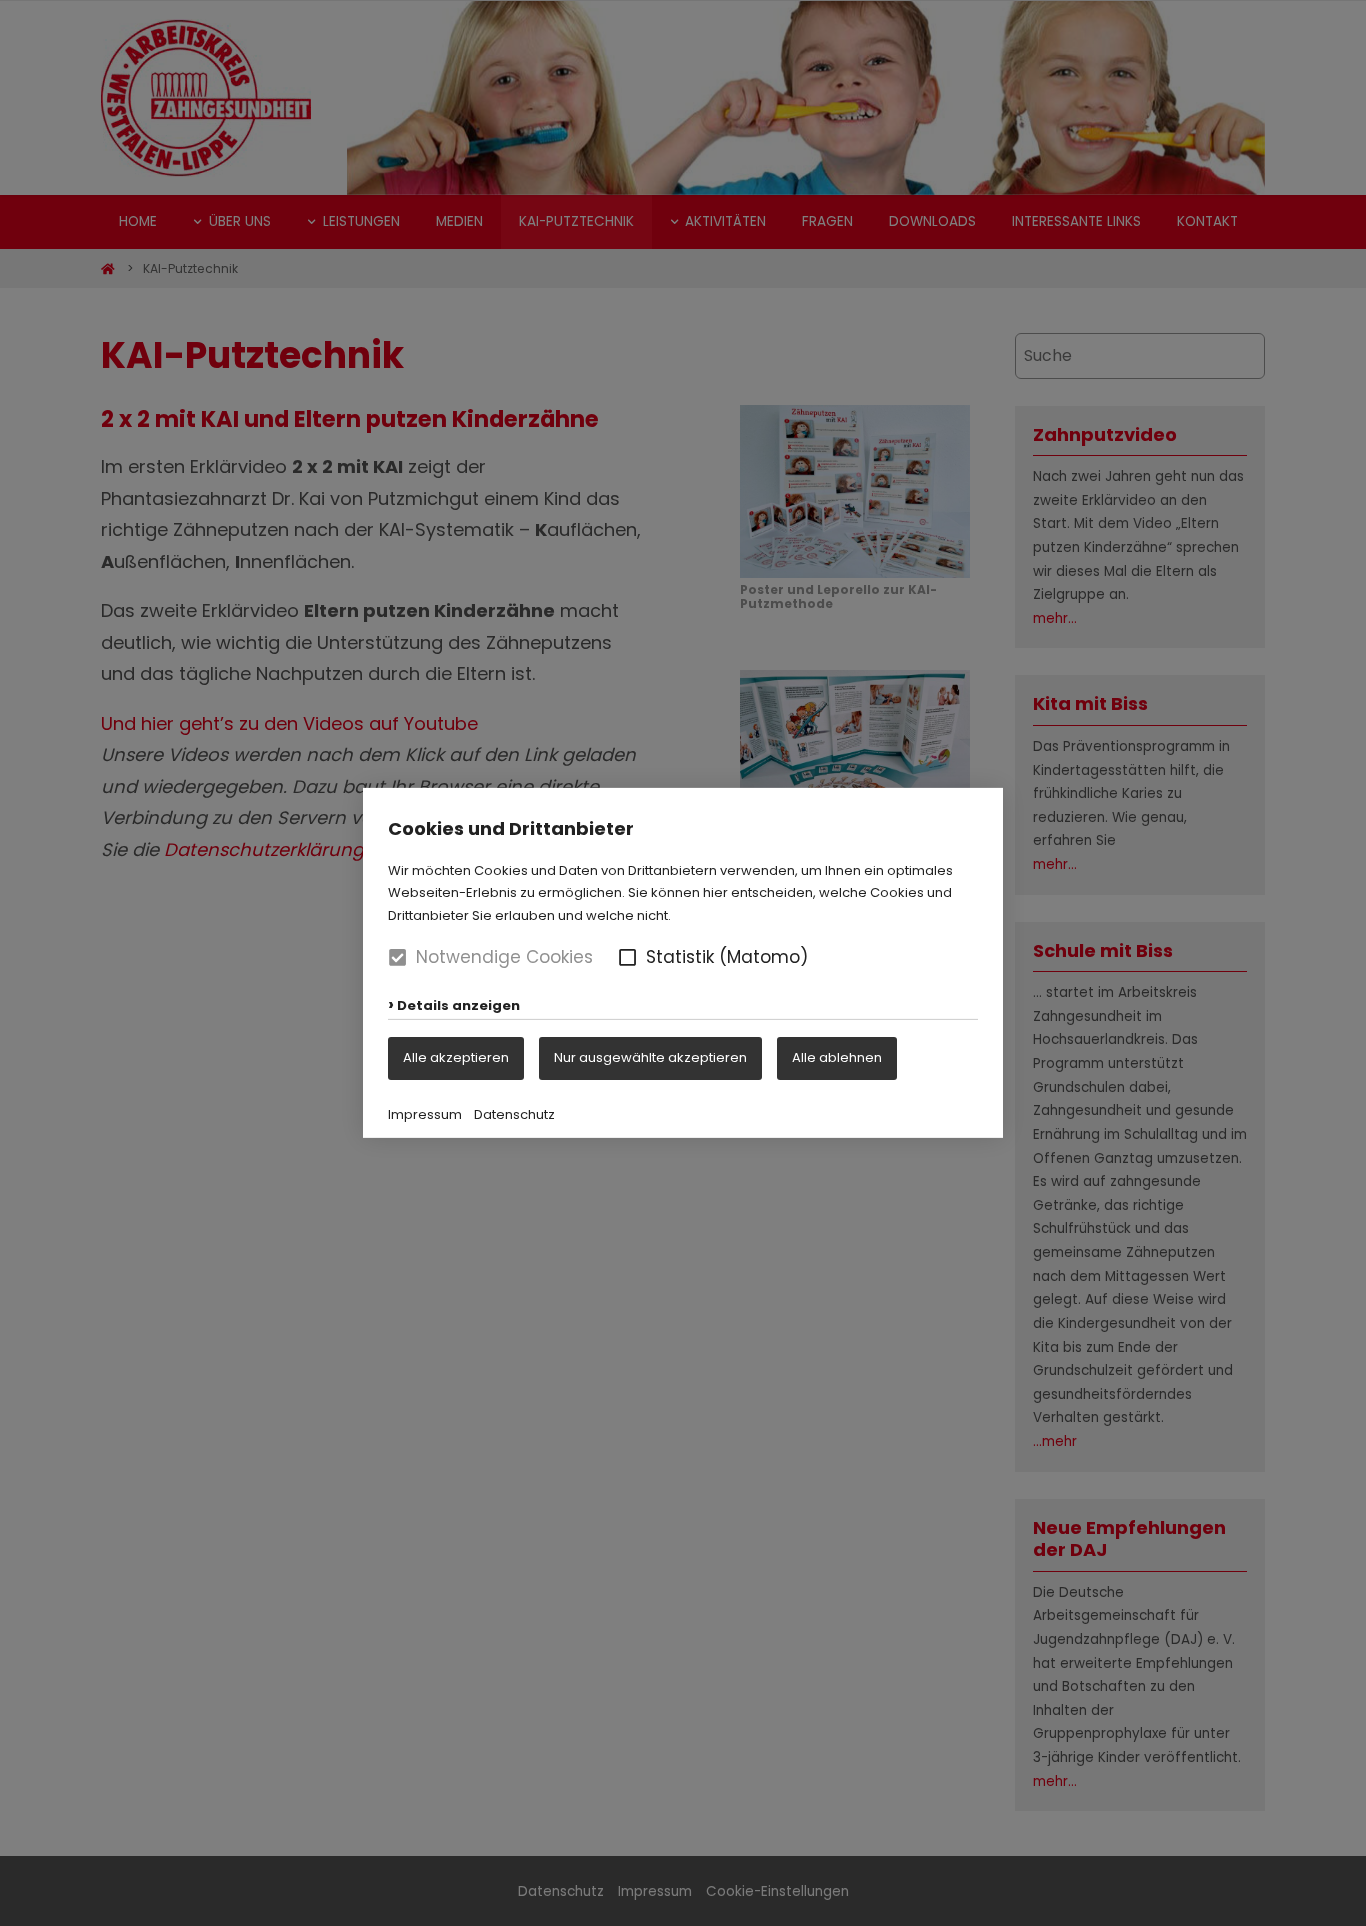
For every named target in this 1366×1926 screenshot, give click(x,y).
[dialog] (683, 963)
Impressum (425, 1114)
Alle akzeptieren (456, 1057)
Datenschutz (514, 1114)
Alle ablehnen (837, 1057)
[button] (627, 957)
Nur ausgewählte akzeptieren (650, 1057)
